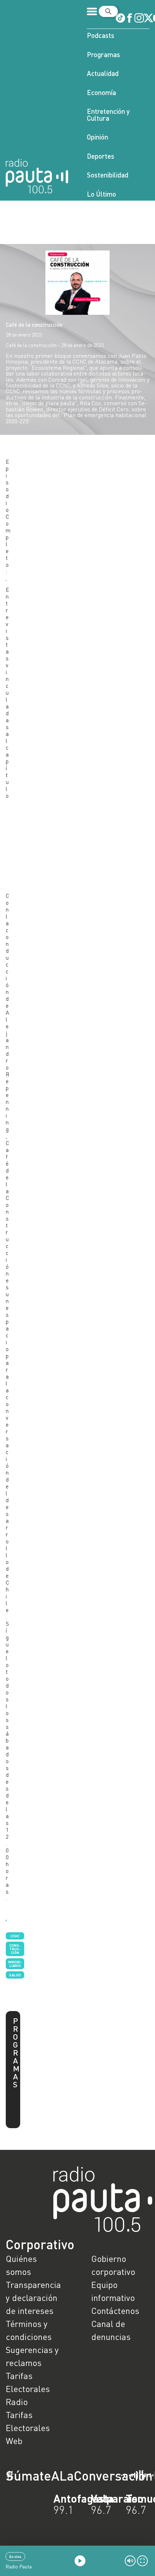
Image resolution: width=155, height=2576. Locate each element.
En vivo (15, 2556)
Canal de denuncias (111, 2330)
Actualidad (103, 73)
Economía (101, 92)
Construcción (15, 1949)
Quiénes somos (21, 2265)
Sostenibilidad (108, 175)
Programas (103, 54)
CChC (15, 1936)
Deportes (101, 156)
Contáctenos (115, 2311)
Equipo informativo (113, 2291)
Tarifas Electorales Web (28, 2428)
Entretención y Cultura (108, 115)
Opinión (98, 137)
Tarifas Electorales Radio (28, 2389)
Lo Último (101, 194)
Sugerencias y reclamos (32, 2356)
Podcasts (101, 35)
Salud (15, 1975)
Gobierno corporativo (113, 2265)
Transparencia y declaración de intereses (33, 2298)
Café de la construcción (34, 325)
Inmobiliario (15, 1964)
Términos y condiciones (29, 2330)
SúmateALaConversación (58, 2476)
